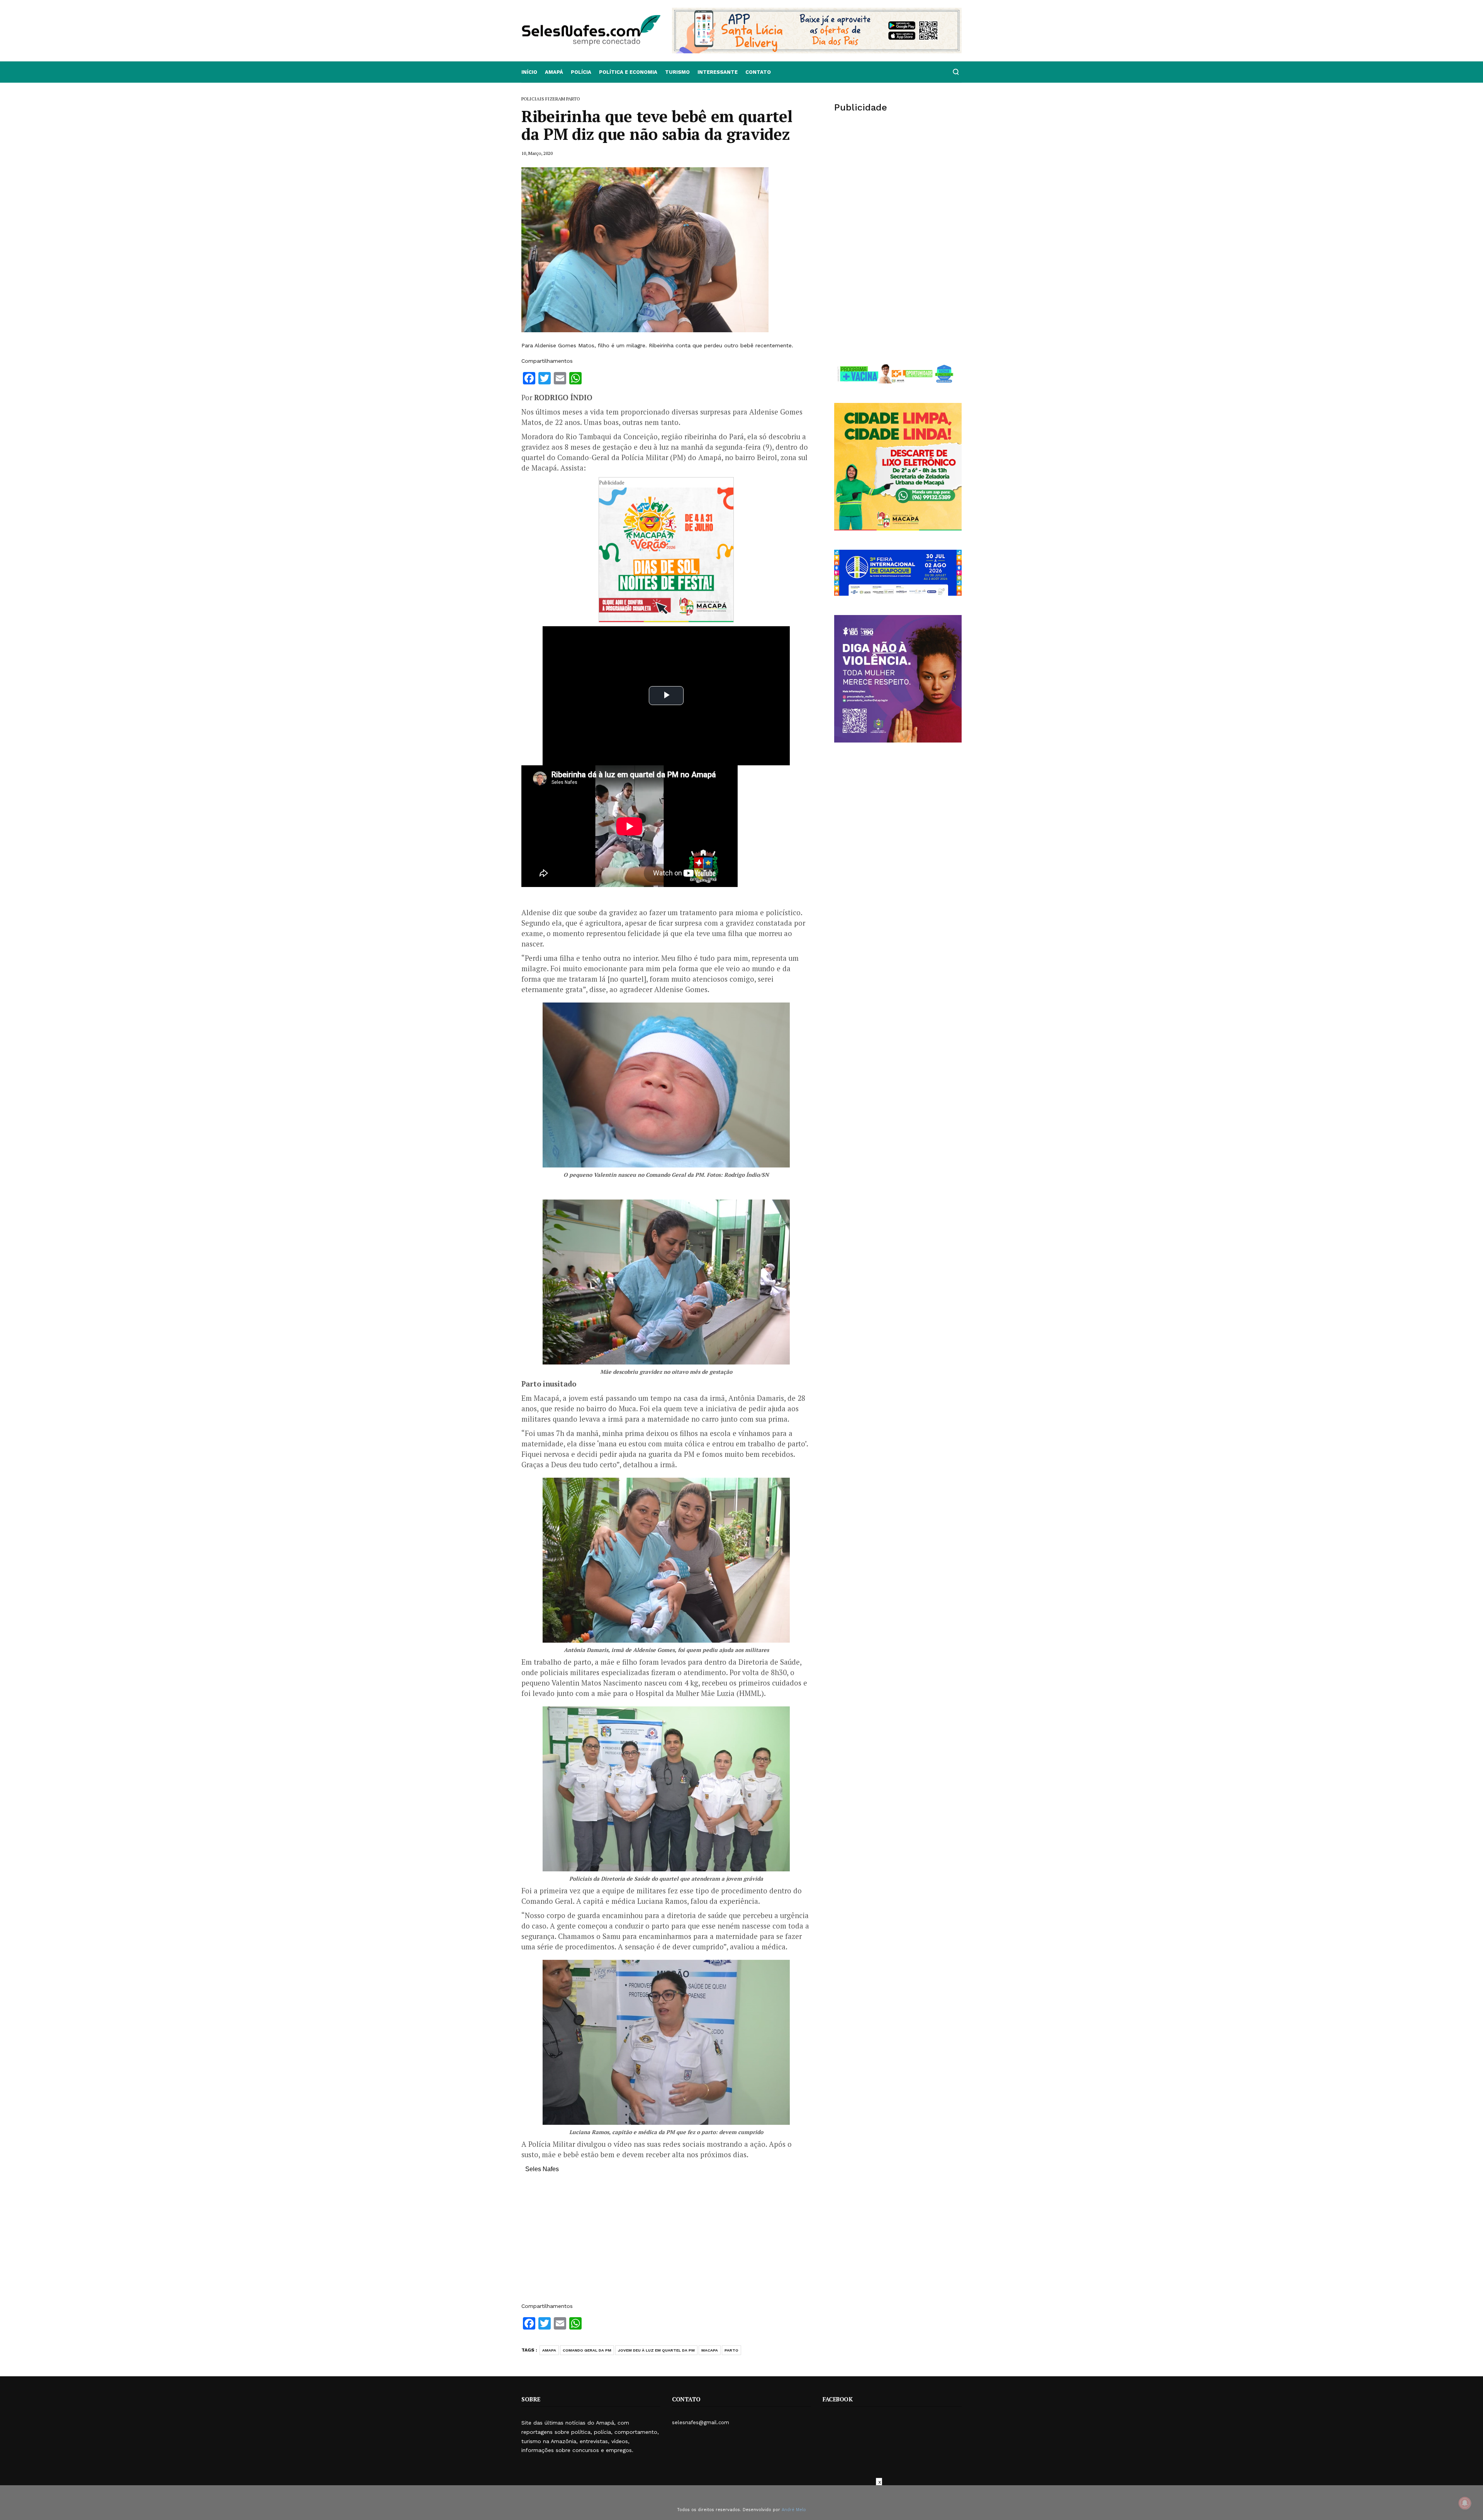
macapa (710, 2350)
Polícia (581, 72)
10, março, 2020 (537, 153)
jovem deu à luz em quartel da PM (656, 2350)
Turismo (677, 72)
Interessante (718, 72)
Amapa (549, 2350)
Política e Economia (628, 72)
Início (529, 72)
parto (731, 2350)
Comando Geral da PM (587, 2350)
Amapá (554, 72)
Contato (758, 72)
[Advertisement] (666, 2241)
